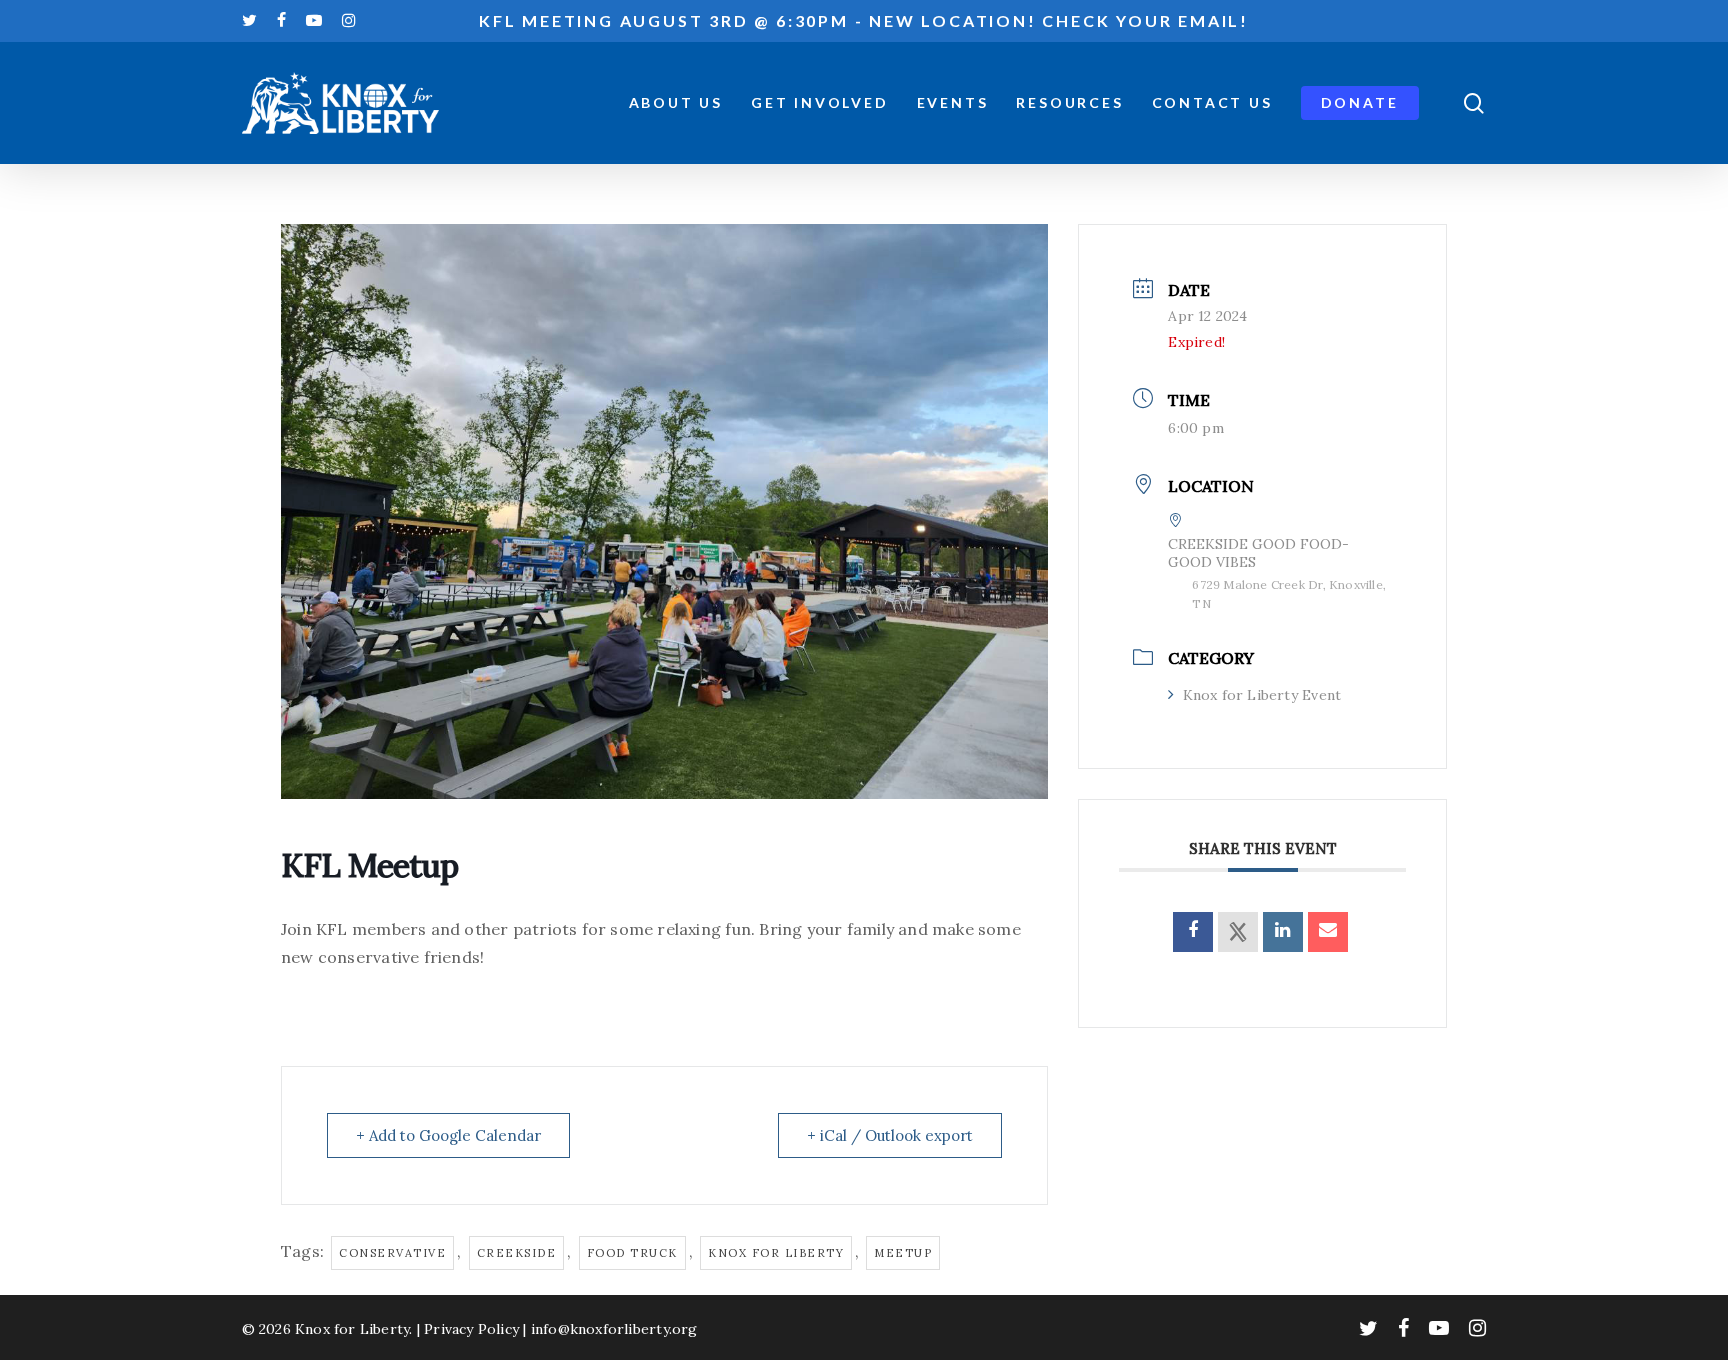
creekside (517, 1253)
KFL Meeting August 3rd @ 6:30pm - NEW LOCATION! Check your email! (864, 20)
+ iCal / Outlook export (890, 1135)
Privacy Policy (471, 1329)
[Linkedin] (1283, 932)
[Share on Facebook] (1193, 932)
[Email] (1328, 932)
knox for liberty (776, 1253)
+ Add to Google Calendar (448, 1135)
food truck (632, 1253)
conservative (392, 1253)
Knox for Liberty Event (1262, 695)
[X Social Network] (1238, 932)
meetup (903, 1253)
